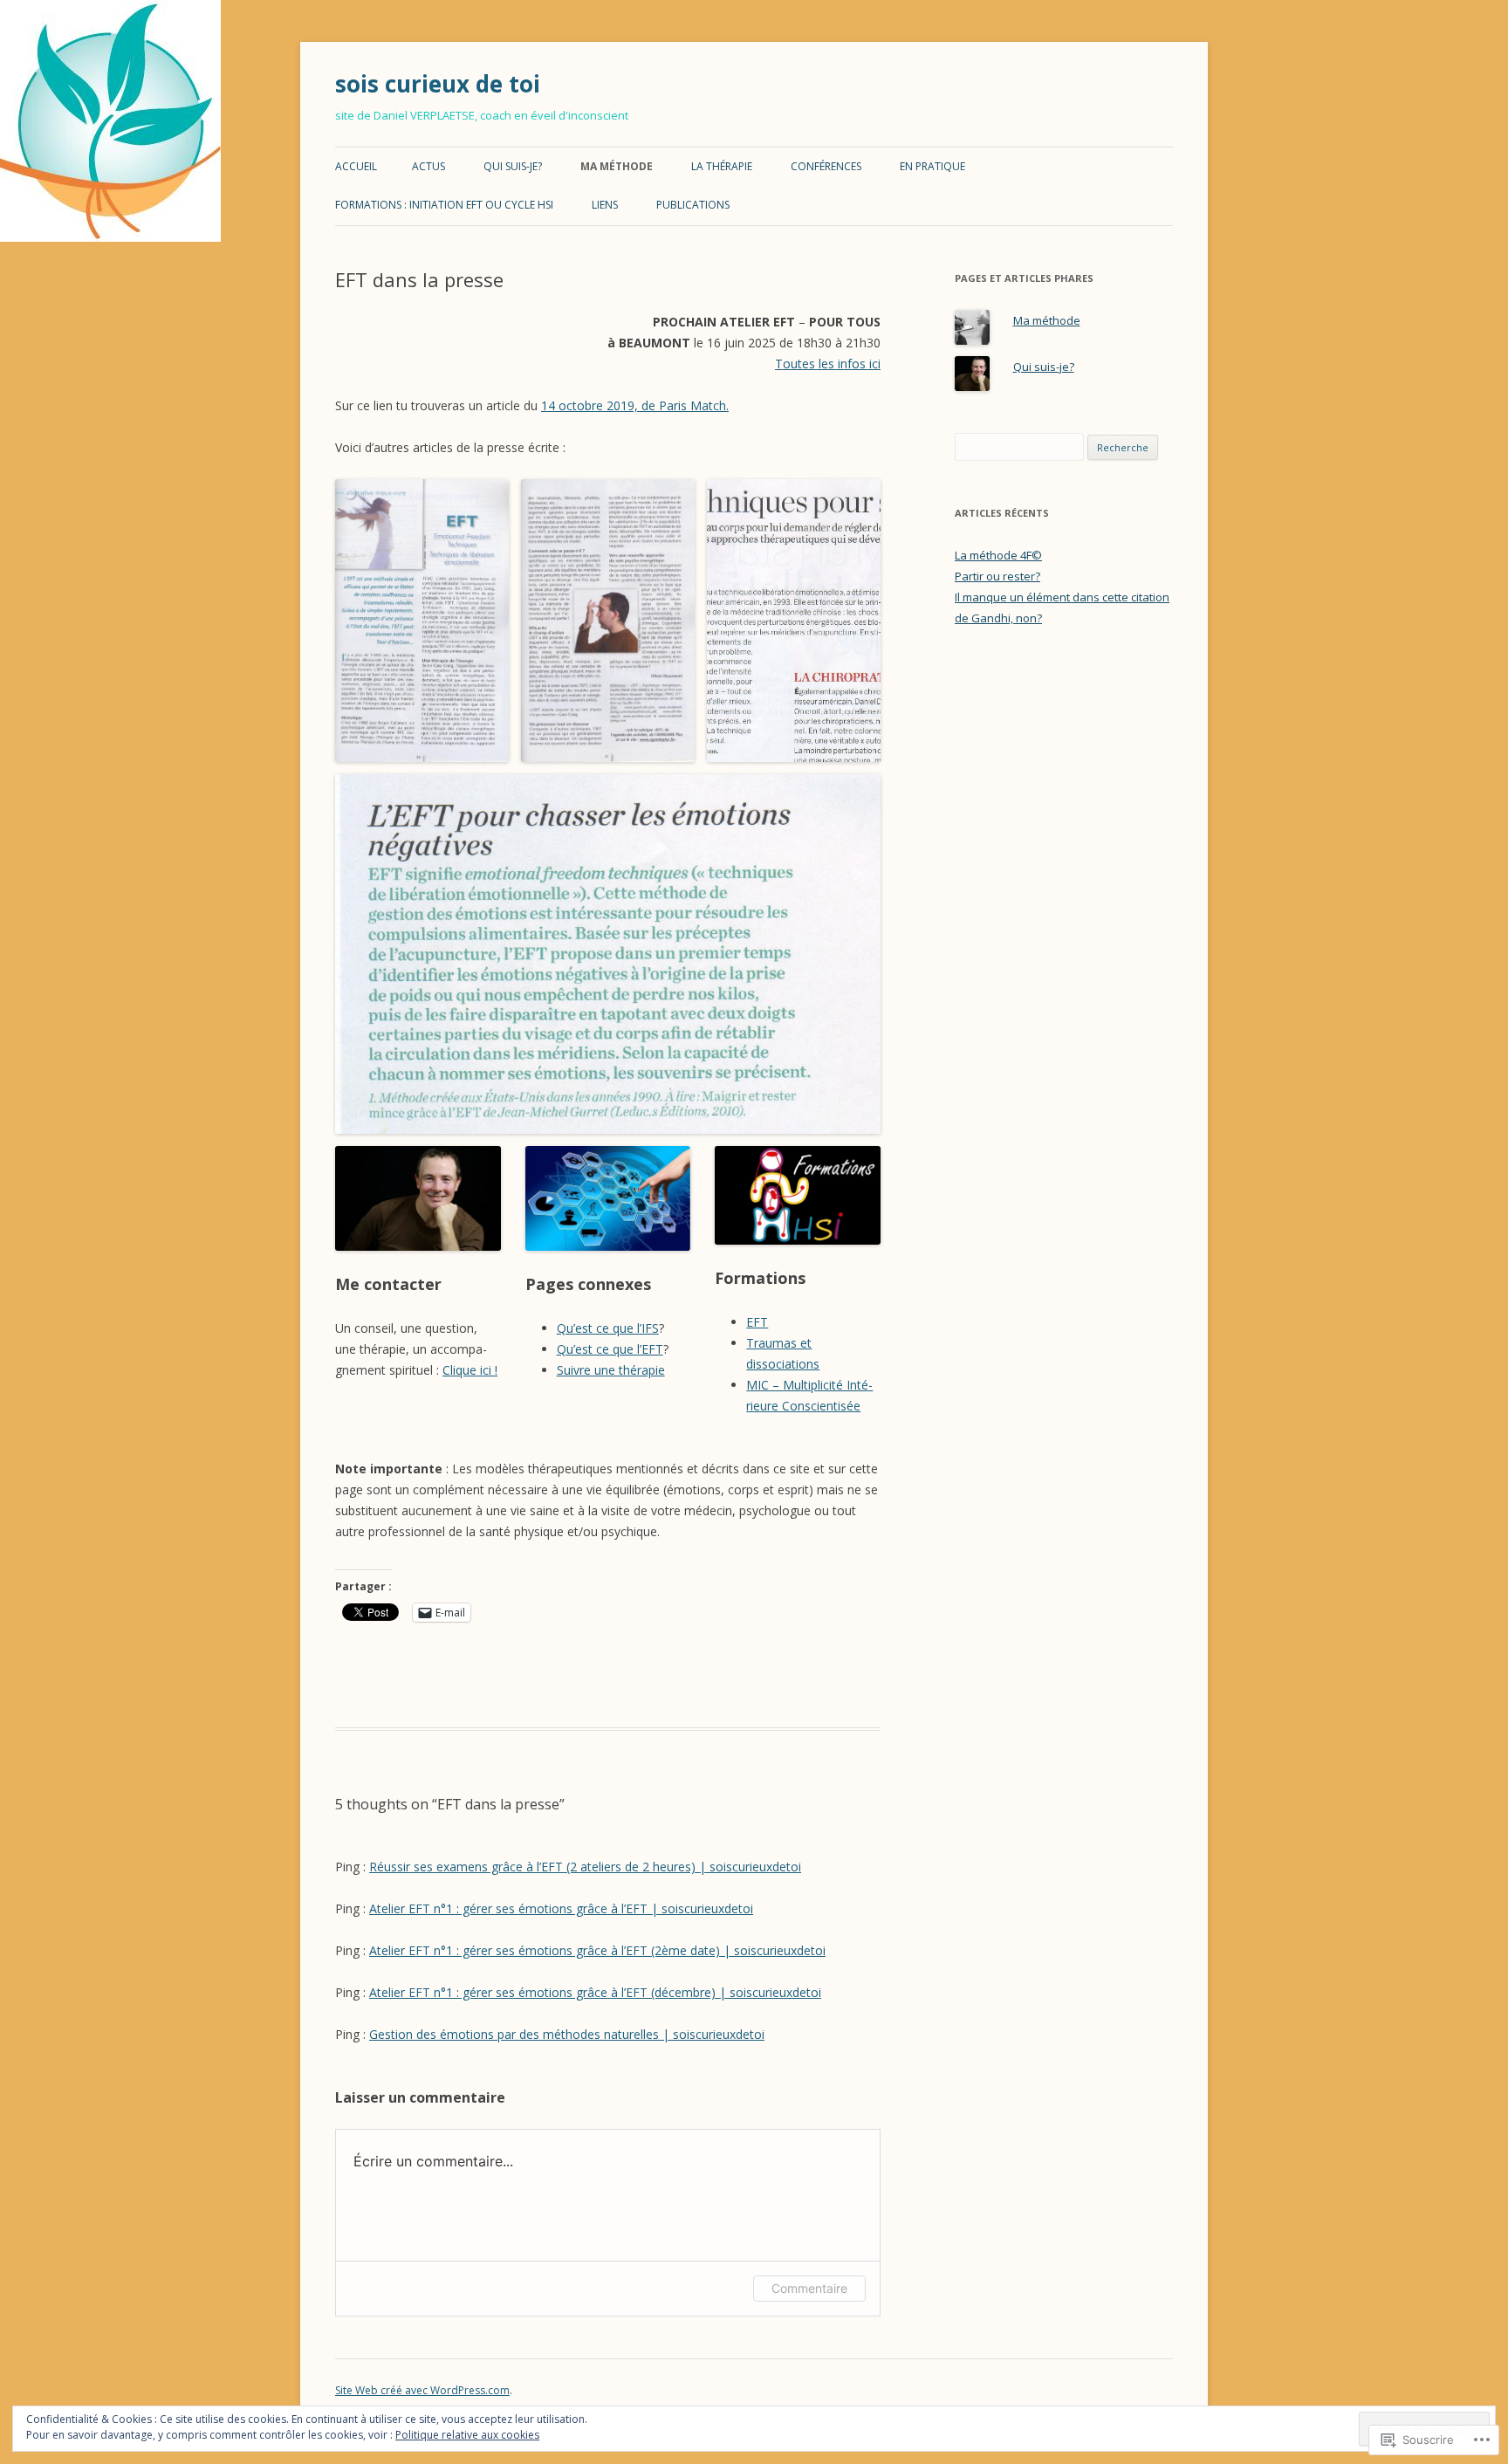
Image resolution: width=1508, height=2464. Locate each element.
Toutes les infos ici (828, 364)
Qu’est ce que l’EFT (610, 1349)
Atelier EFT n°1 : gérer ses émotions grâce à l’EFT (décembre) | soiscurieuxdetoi (595, 1992)
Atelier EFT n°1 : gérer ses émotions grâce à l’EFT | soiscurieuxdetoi (561, 1908)
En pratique (932, 166)
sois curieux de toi (438, 84)
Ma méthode (617, 166)
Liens (605, 205)
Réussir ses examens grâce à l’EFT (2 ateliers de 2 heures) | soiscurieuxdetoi (585, 1867)
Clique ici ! (470, 1370)
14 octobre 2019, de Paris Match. (635, 405)
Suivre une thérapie (611, 1370)
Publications (693, 205)
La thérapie (722, 166)
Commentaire (809, 2288)
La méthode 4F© (998, 555)
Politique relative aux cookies (467, 2435)
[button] (422, 621)
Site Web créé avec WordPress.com (422, 2390)
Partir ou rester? (997, 576)
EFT (757, 1322)
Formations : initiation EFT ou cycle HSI (444, 205)
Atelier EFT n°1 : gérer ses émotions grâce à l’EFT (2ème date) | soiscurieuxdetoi (597, 1950)
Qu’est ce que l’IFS (608, 1328)
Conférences (826, 166)
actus (428, 166)
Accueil (356, 166)
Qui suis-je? (513, 166)
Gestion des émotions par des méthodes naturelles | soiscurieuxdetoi (567, 2034)
